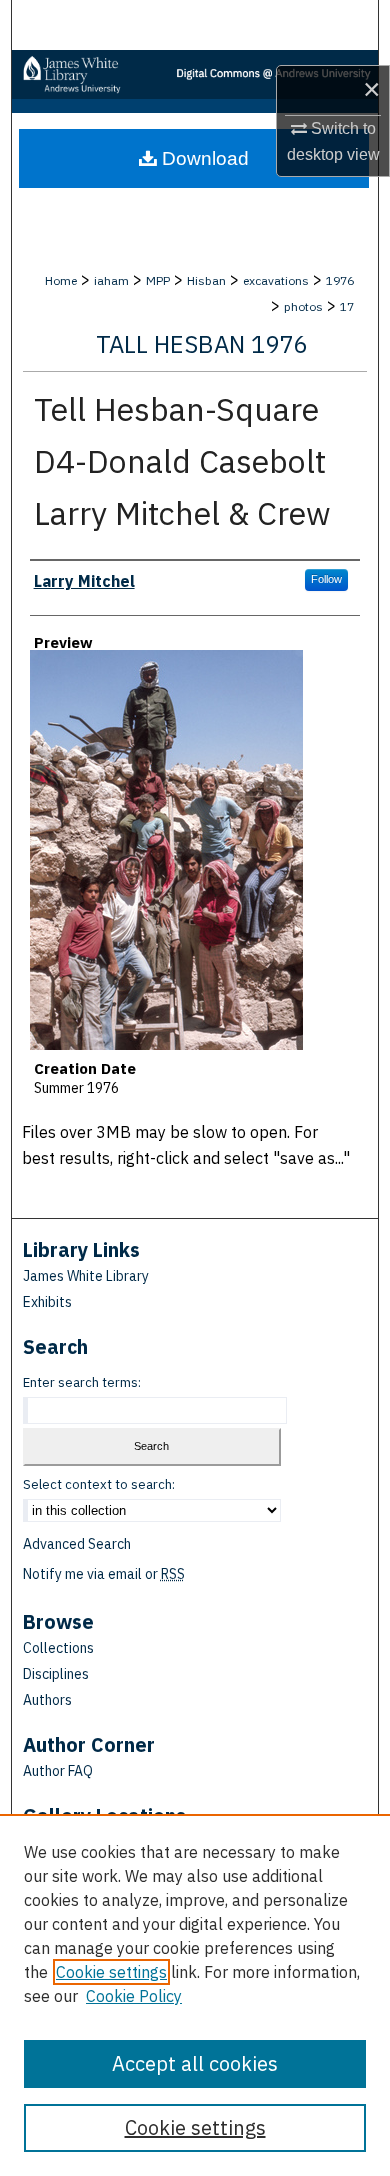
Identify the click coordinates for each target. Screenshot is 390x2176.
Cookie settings (111, 1972)
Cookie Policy (134, 1996)
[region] (195, 1995)
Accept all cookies (195, 2063)
